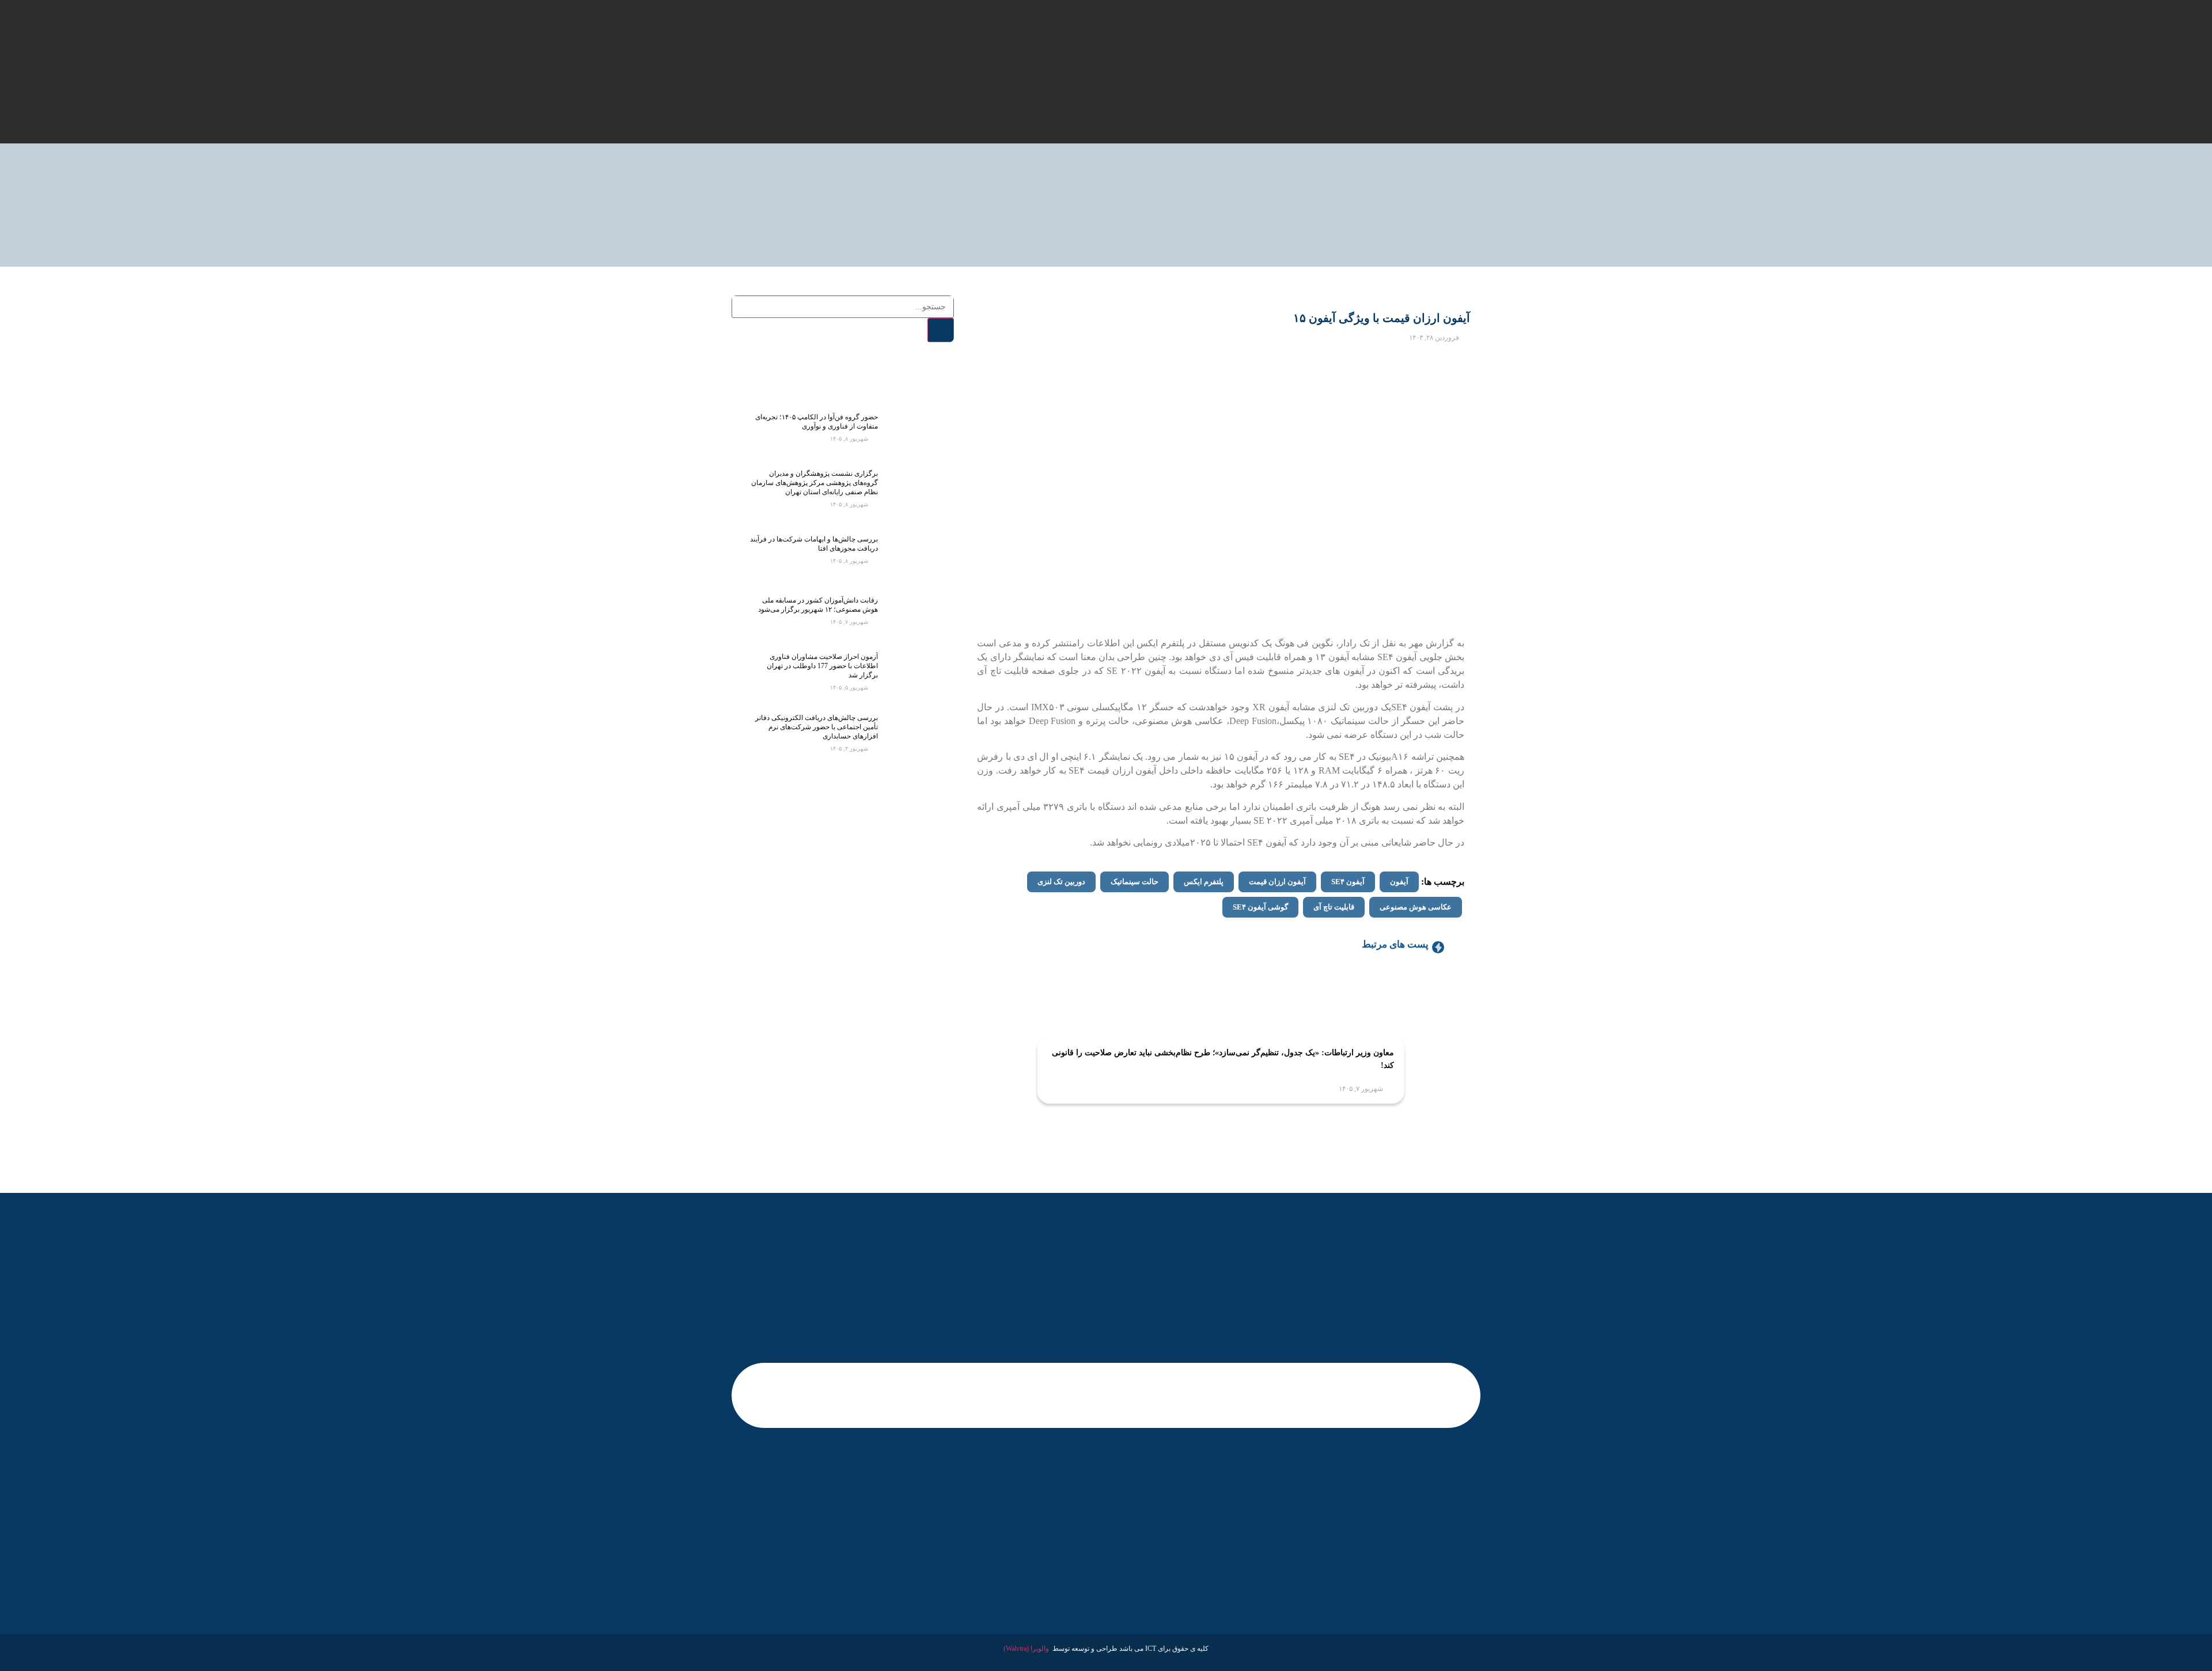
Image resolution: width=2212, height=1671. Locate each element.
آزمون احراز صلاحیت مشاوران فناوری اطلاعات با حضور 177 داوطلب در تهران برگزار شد (822, 666)
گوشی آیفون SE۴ (1260, 907)
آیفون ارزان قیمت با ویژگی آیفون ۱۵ (1382, 318)
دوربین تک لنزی (1061, 882)
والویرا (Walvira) (1026, 1649)
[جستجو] (941, 330)
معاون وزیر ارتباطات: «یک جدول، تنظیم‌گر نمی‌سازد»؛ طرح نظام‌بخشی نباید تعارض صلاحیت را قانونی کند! (1223, 1059)
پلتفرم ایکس (1204, 882)
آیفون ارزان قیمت (1277, 882)
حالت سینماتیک (1135, 882)
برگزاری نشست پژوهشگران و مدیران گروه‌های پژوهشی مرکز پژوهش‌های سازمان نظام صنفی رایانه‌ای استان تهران (815, 483)
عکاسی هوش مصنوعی (1416, 907)
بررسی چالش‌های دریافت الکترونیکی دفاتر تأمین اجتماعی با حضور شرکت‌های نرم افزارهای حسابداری (817, 727)
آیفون (1399, 882)
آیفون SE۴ (1348, 882)
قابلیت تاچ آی (1334, 907)
